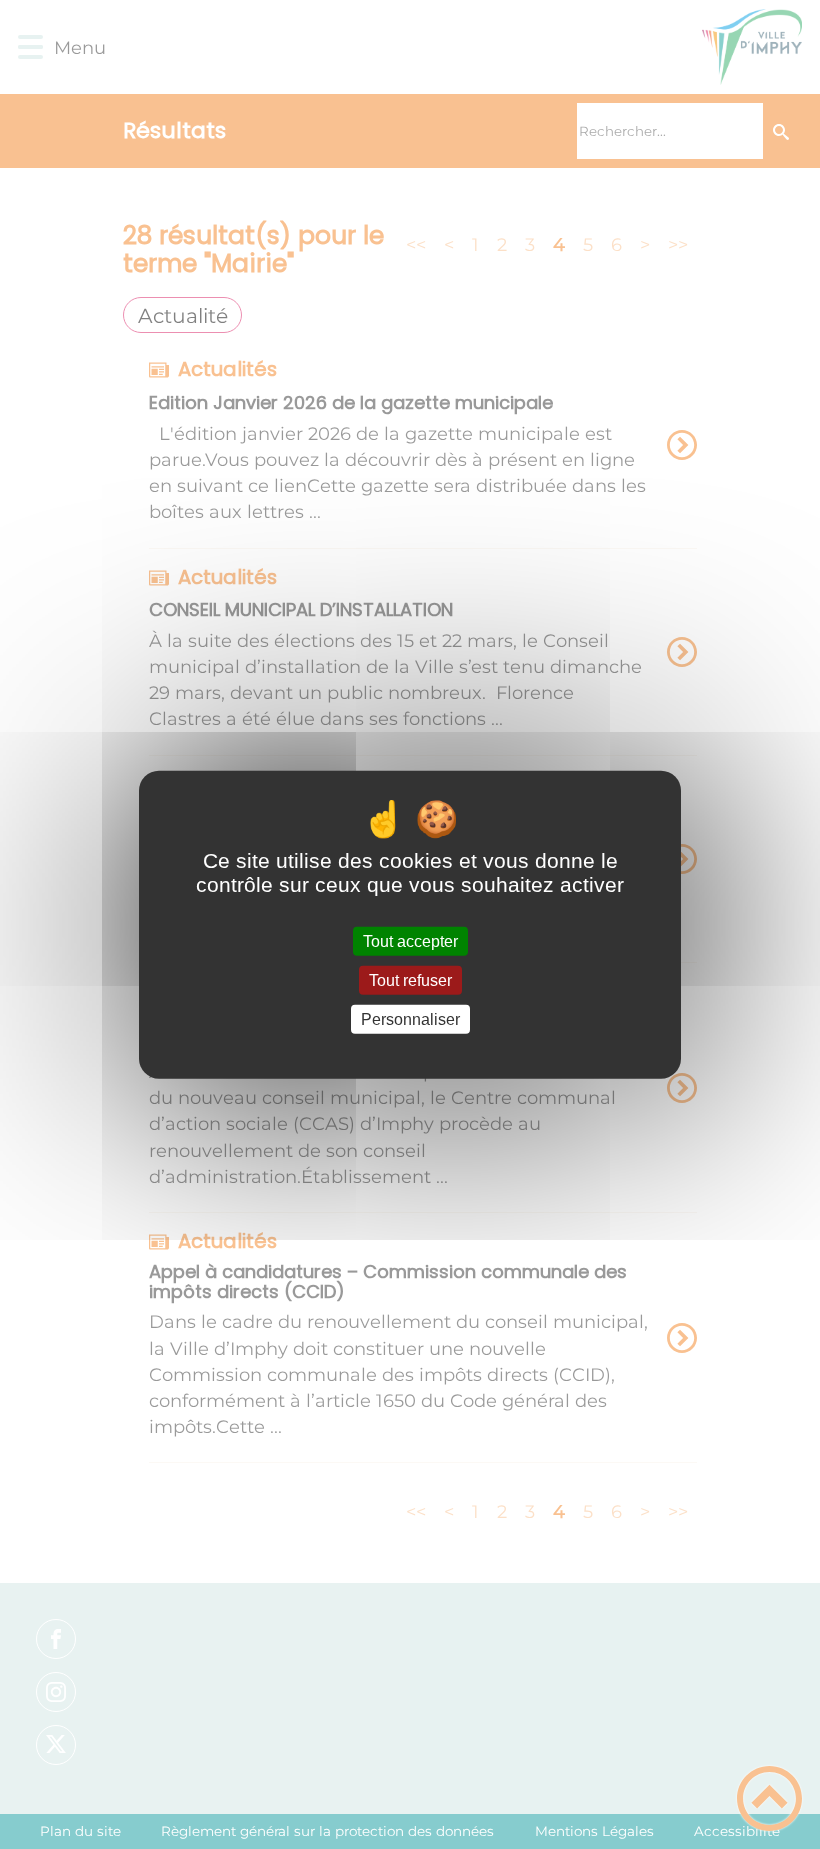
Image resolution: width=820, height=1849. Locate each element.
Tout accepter (410, 940)
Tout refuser (410, 979)
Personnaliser (410, 1019)
